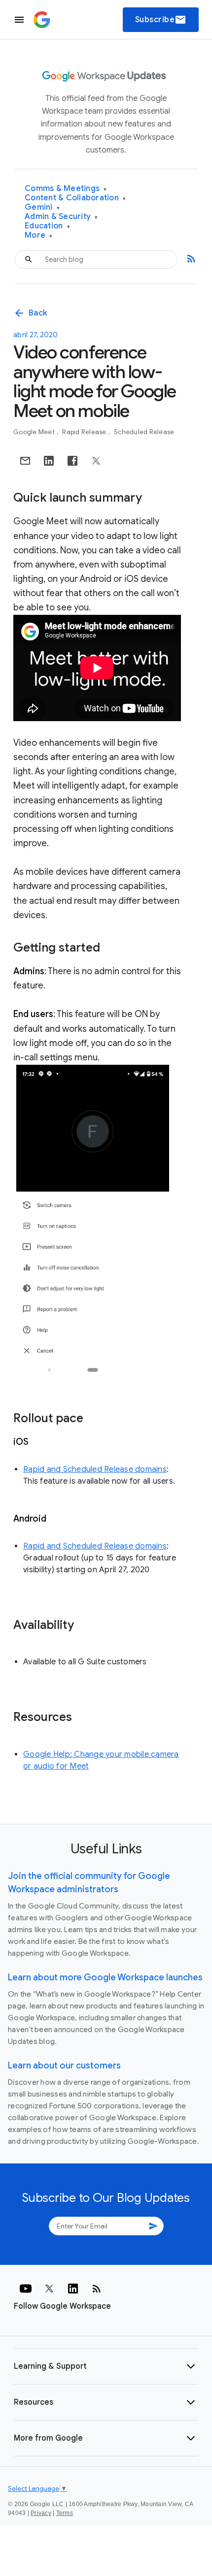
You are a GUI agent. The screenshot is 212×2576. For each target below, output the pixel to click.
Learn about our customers (64, 2066)
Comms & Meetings (66, 189)
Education (47, 226)
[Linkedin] (73, 2289)
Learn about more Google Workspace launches (105, 1977)
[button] (106, 2366)
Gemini (42, 207)
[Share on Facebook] (72, 461)
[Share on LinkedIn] (49, 461)
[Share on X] (96, 461)
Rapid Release (85, 432)
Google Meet (35, 432)
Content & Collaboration (75, 198)
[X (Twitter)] (49, 2289)
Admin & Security (61, 217)
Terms (65, 2513)
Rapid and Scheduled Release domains (95, 1469)
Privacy (41, 2513)
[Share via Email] (25, 461)
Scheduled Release (144, 432)
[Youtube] (26, 2289)
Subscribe (161, 20)
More (39, 236)
